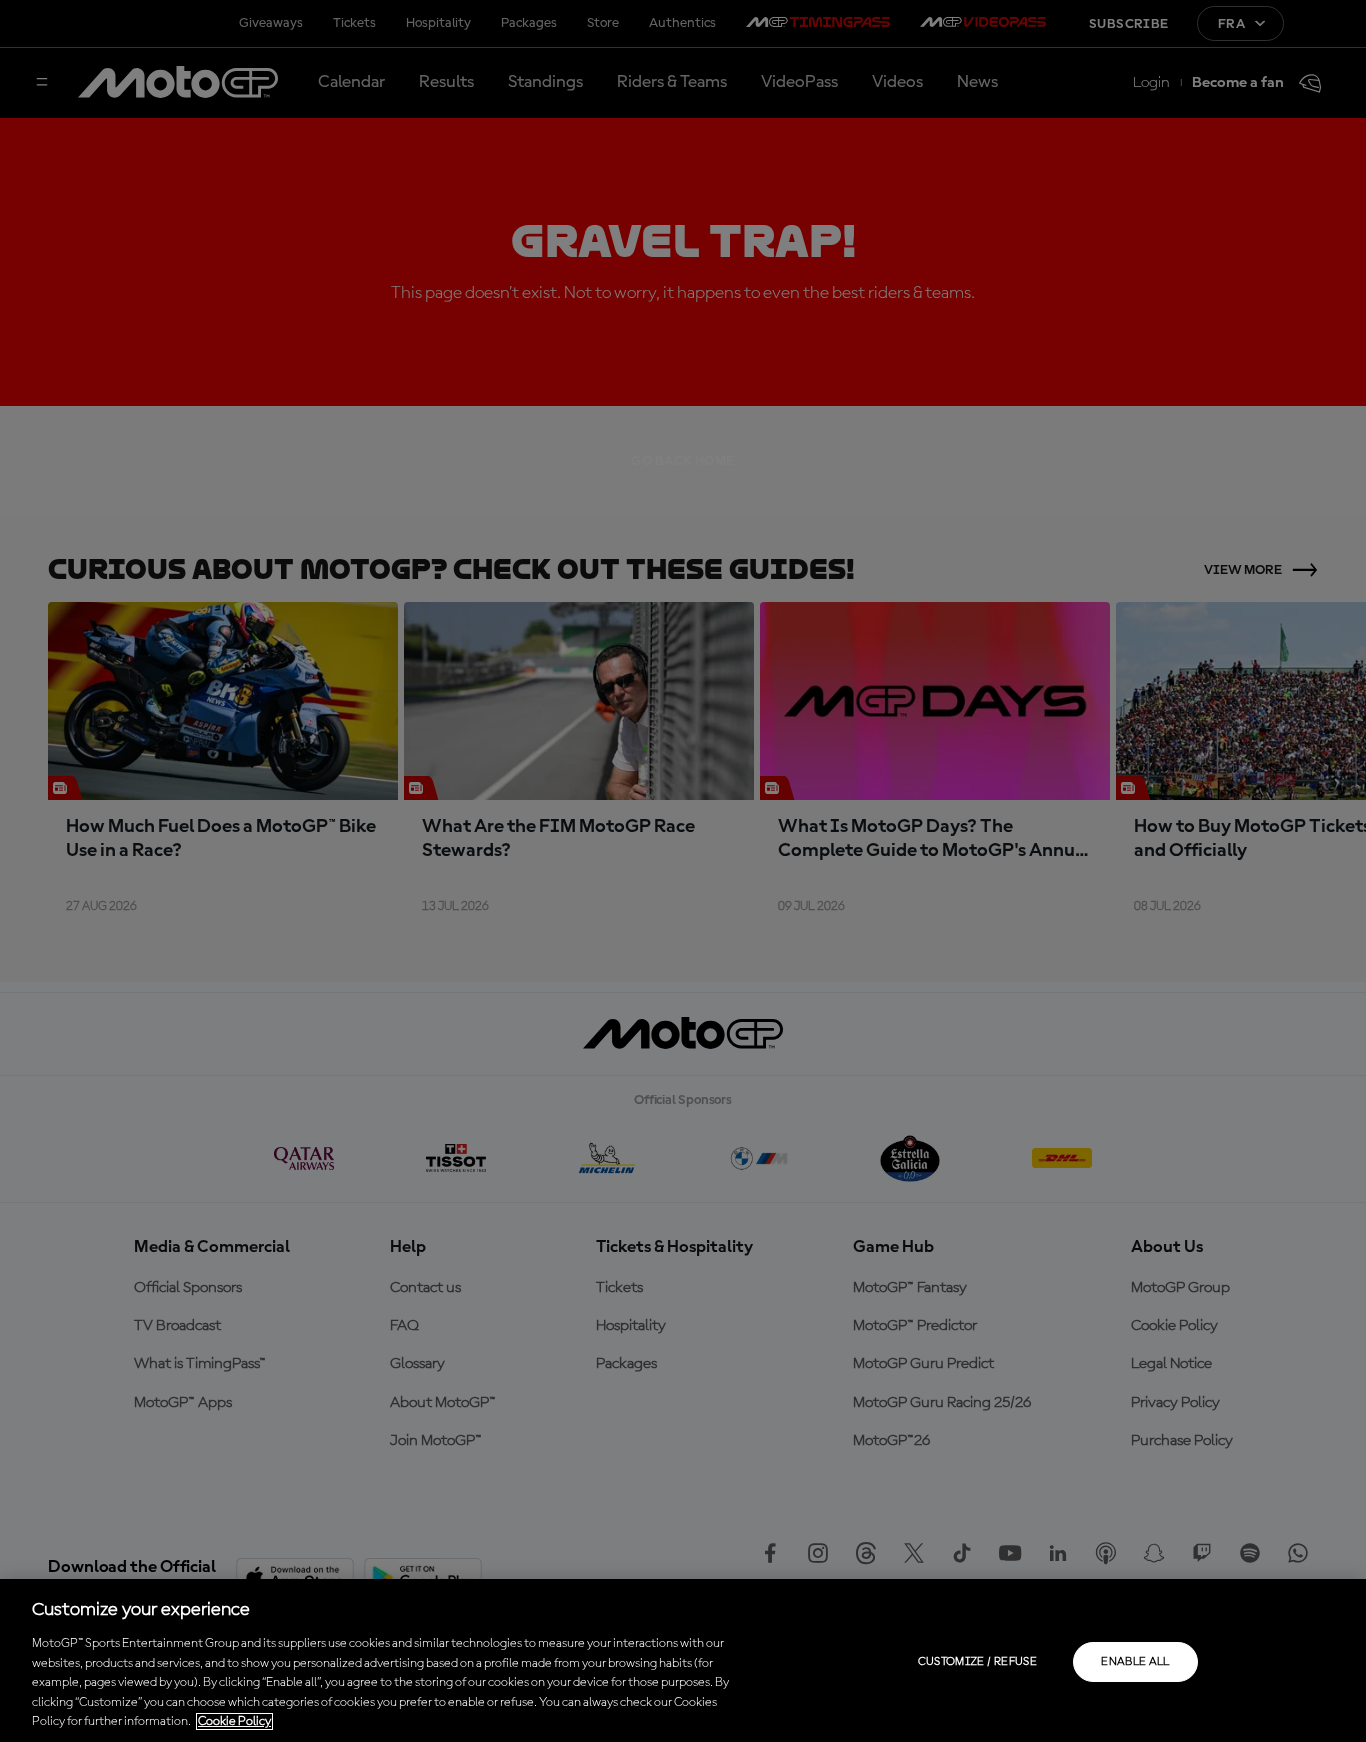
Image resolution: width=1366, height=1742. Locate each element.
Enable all (1135, 1662)
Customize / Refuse (977, 1662)
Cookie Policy (234, 1721)
